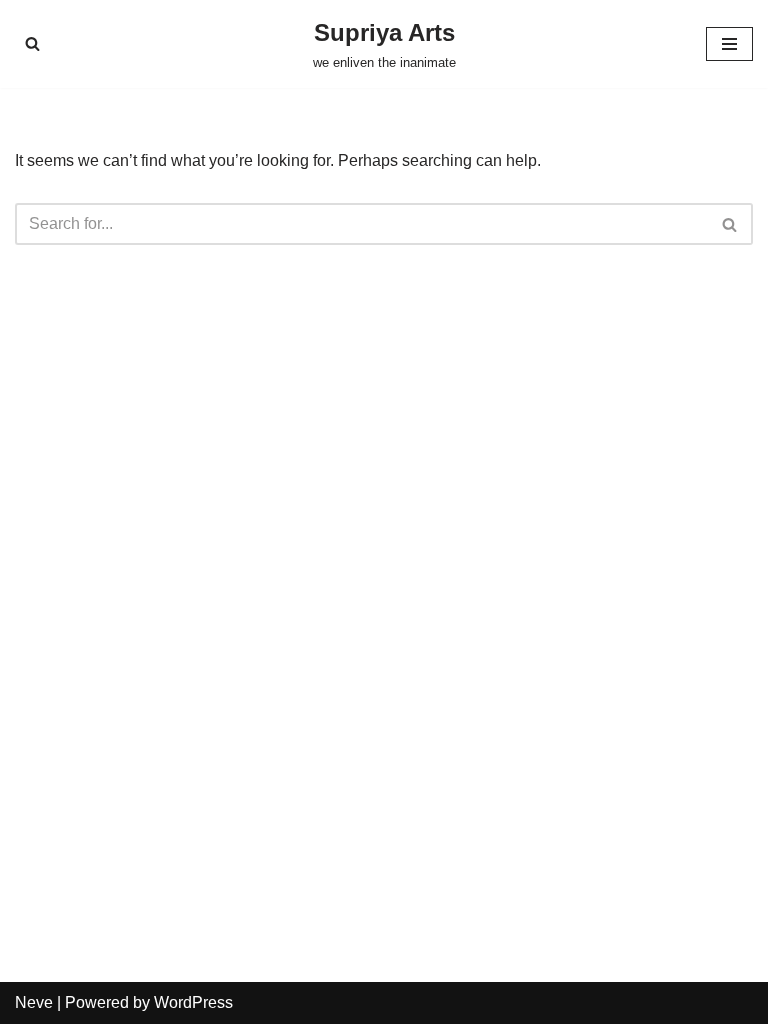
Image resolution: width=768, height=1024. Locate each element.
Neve (34, 1002)
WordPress (193, 1002)
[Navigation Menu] (729, 44)
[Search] (32, 43)
